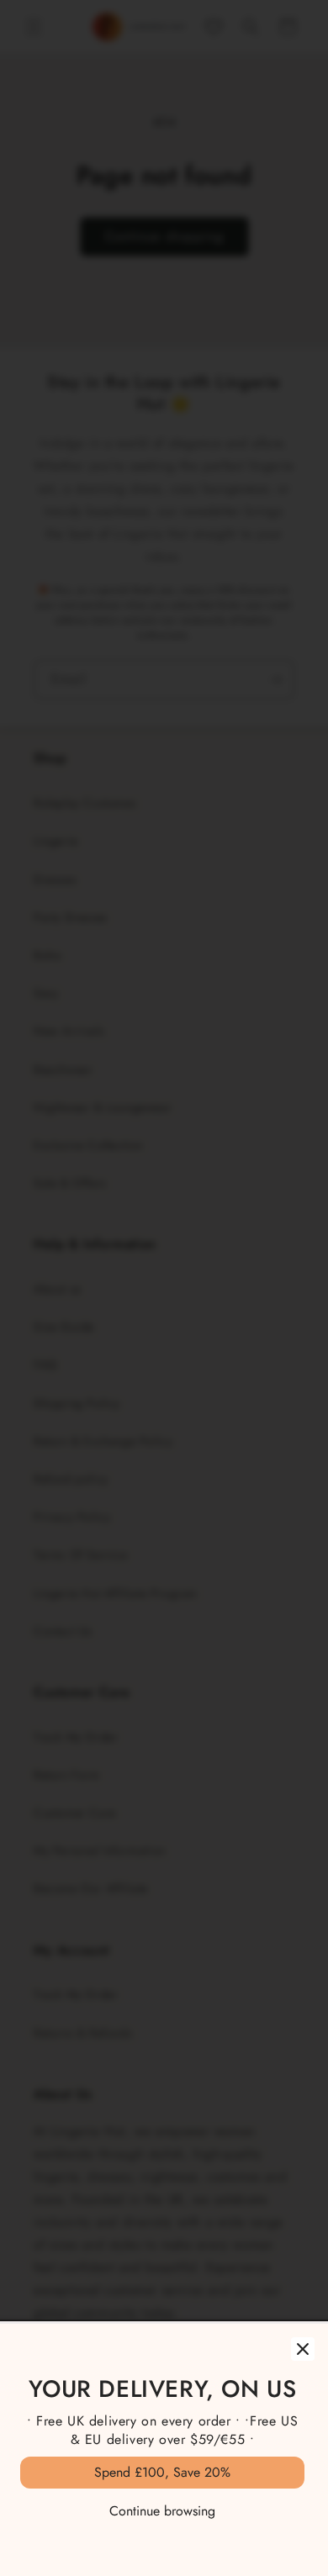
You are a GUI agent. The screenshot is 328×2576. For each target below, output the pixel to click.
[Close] (303, 2349)
